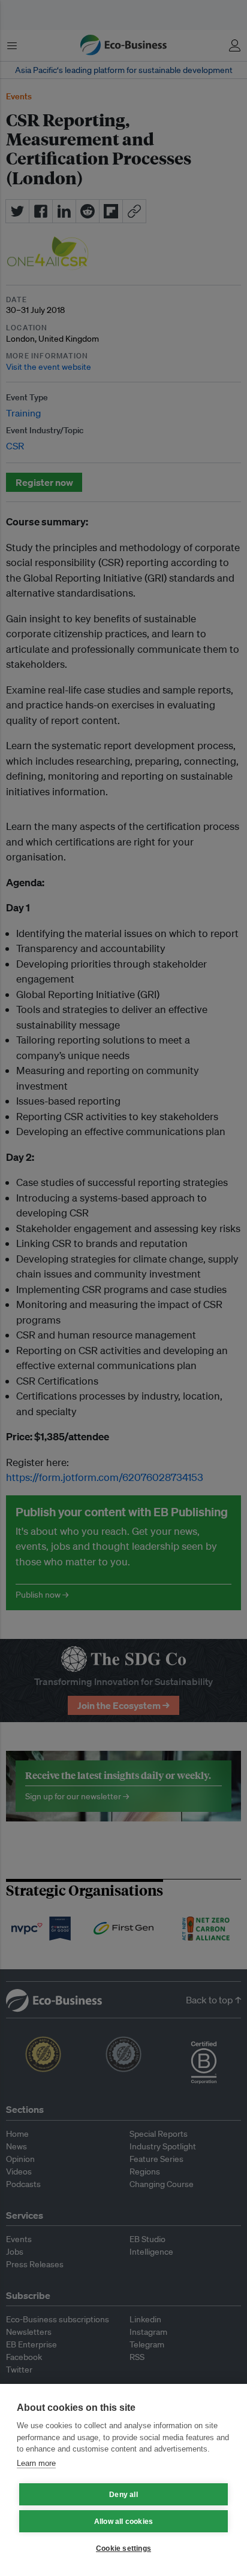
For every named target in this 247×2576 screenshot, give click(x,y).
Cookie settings (123, 2548)
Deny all (123, 2495)
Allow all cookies (123, 2522)
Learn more (36, 2463)
